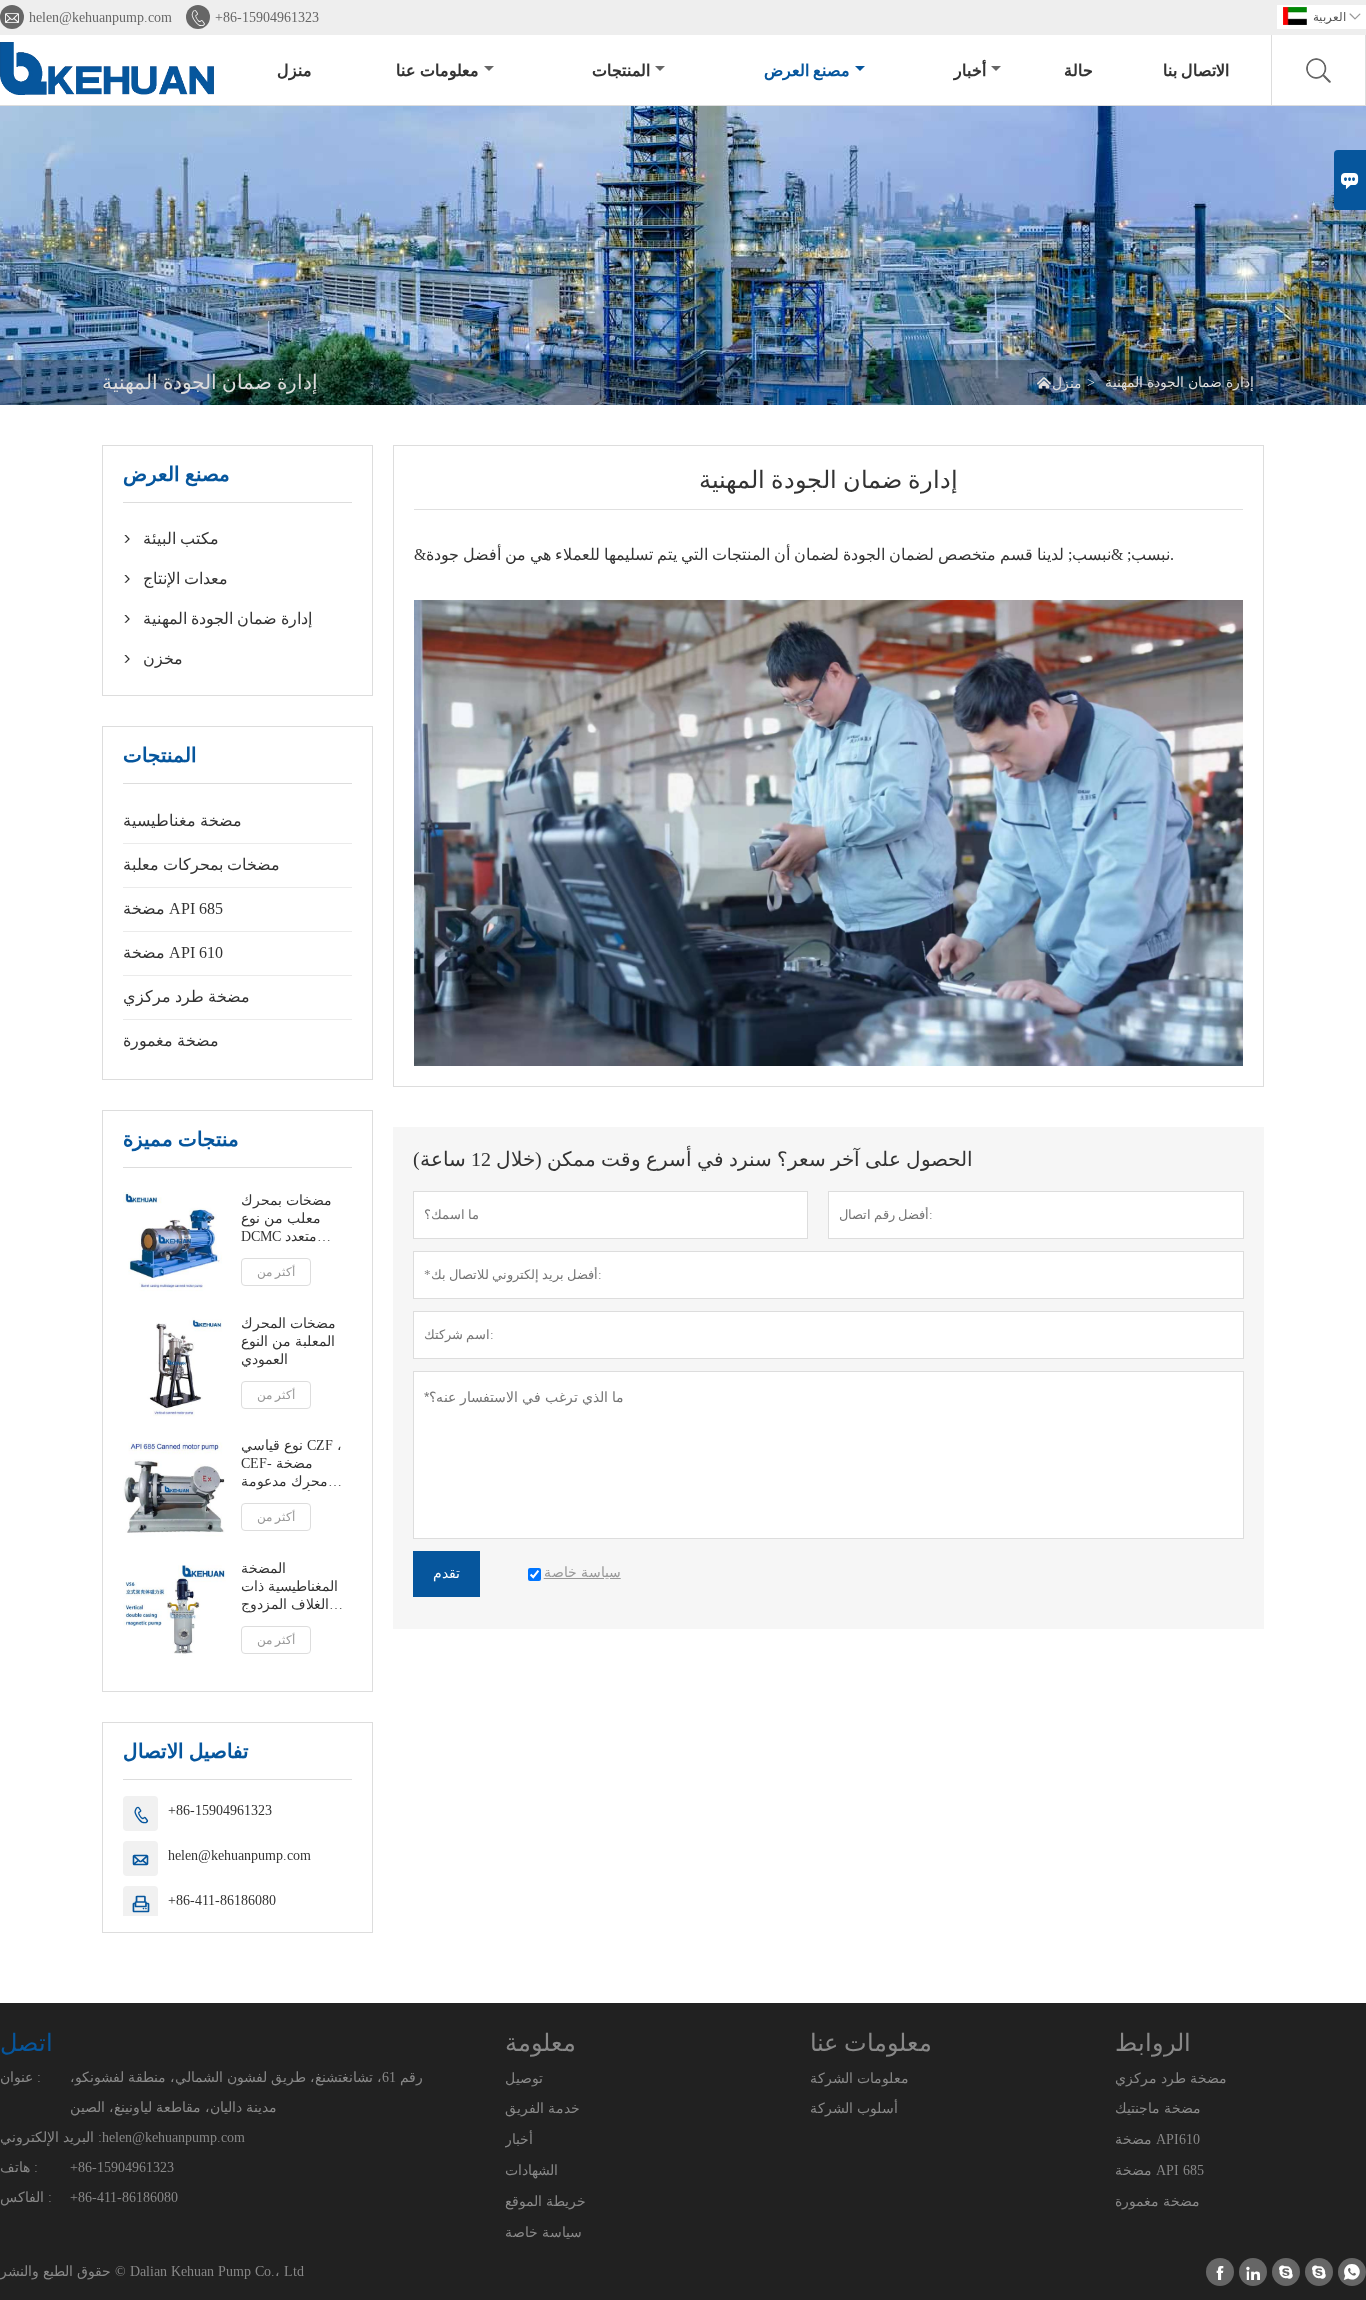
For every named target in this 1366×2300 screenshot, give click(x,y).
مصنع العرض (807, 70)
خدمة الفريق (542, 2108)
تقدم (446, 1573)
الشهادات (531, 2170)
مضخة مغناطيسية (182, 820)
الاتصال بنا (1196, 70)
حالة (1078, 70)
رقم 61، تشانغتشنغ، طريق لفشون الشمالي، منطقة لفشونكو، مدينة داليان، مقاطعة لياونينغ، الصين (246, 2092)
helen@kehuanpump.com (100, 17)
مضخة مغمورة (171, 1040)
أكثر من (276, 1272)
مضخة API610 (1157, 2139)
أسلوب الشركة (854, 2108)
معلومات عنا (437, 70)
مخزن (163, 658)
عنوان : (20, 2077)
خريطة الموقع (545, 2201)
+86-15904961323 (267, 17)
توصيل (524, 2078)
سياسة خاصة (543, 2232)
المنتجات (621, 70)
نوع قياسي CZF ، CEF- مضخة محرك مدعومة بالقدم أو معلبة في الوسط (295, 1464)
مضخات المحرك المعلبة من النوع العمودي (288, 1341)
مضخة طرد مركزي (186, 996)
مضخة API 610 (173, 952)
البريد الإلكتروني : (51, 2137)
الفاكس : (26, 2197)
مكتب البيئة (181, 538)
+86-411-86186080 (222, 1900)
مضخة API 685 (173, 908)
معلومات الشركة (859, 2078)
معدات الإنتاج (185, 578)
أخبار (970, 70)
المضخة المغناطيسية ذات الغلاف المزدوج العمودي (289, 1587)
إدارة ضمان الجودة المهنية (227, 618)
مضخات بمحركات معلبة (201, 864)
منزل (294, 70)
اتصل (26, 2043)
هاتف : (19, 2167)
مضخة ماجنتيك (1158, 2108)
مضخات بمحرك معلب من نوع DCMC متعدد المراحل (286, 1219)
